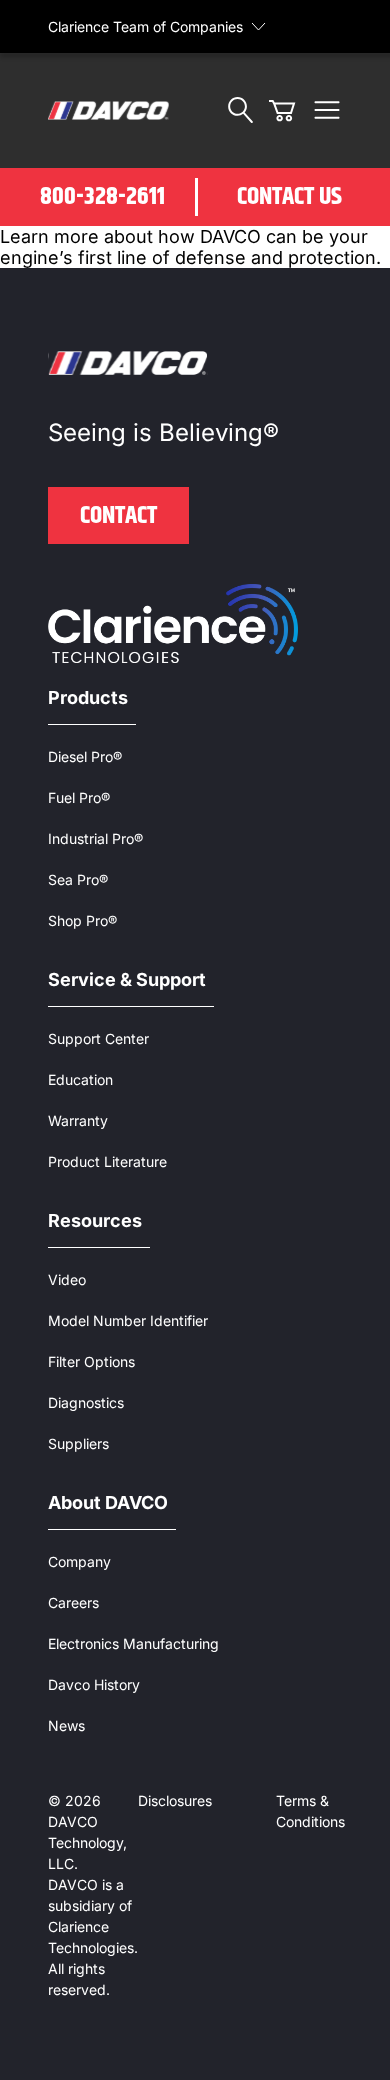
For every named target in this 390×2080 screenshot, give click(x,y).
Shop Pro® (82, 920)
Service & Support (127, 979)
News (66, 1725)
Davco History (94, 1684)
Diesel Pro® (85, 756)
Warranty (78, 1120)
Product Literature (107, 1161)
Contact (118, 516)
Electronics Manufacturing (133, 1643)
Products (88, 697)
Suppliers (78, 1443)
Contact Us (289, 197)
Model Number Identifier (128, 1320)
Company (79, 1561)
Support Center (98, 1038)
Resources (95, 1220)
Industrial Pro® (95, 838)
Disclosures (175, 1800)
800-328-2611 (102, 197)
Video (67, 1279)
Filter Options (91, 1361)
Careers (73, 1602)
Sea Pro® (78, 879)
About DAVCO (108, 1502)
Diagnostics (86, 1402)
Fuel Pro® (79, 797)
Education (80, 1079)
